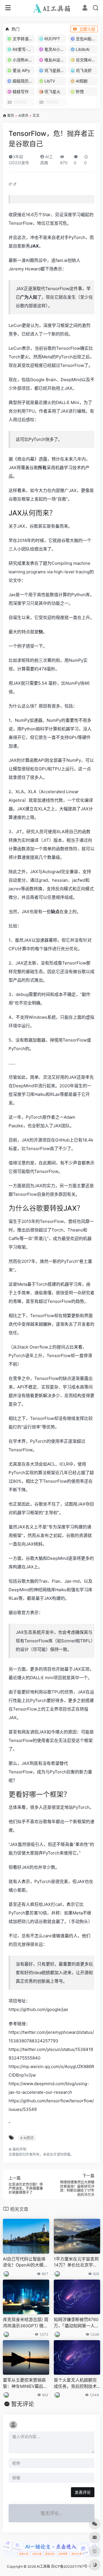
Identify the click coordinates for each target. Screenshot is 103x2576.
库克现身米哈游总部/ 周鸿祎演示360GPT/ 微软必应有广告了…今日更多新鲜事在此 (26, 2323)
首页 (11, 115)
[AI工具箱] (52, 8)
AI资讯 (23, 115)
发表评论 (83, 2492)
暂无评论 (23, 2404)
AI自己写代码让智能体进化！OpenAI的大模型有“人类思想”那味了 (25, 2262)
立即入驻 (87, 29)
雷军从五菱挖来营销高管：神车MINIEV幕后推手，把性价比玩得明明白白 (25, 2383)
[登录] (85, 8)
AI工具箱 (43, 2566)
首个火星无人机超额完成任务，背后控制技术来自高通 (75, 2383)
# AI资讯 (27, 2138)
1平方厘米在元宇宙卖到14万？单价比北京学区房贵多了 (76, 2262)
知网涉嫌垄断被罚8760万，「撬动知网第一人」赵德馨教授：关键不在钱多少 (76, 2323)
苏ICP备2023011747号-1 (71, 2566)
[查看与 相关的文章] (11, 184)
